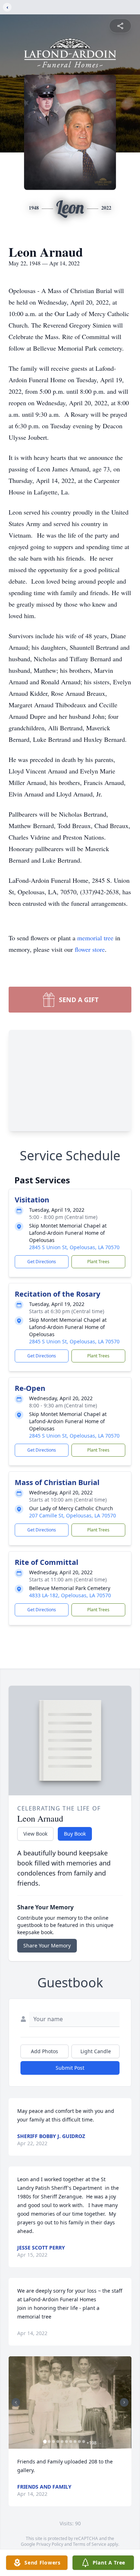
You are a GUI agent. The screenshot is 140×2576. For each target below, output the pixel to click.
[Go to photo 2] (49, 2442)
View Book (35, 1834)
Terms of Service (90, 2544)
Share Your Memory (47, 1945)
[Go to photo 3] (53, 2442)
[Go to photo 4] (58, 2442)
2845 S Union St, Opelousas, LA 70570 (74, 1247)
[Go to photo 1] (45, 2442)
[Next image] (124, 2402)
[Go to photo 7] (71, 2442)
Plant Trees (98, 1262)
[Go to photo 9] (79, 2442)
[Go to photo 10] (84, 2442)
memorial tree (95, 938)
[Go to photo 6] (66, 2442)
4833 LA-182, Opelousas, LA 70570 (70, 1595)
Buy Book (75, 1834)
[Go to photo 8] (75, 2442)
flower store (90, 949)
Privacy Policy (50, 2544)
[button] (70, 2403)
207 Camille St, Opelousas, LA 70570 (73, 1515)
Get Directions (42, 1262)
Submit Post (70, 2068)
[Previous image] (16, 2402)
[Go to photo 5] (62, 2442)
